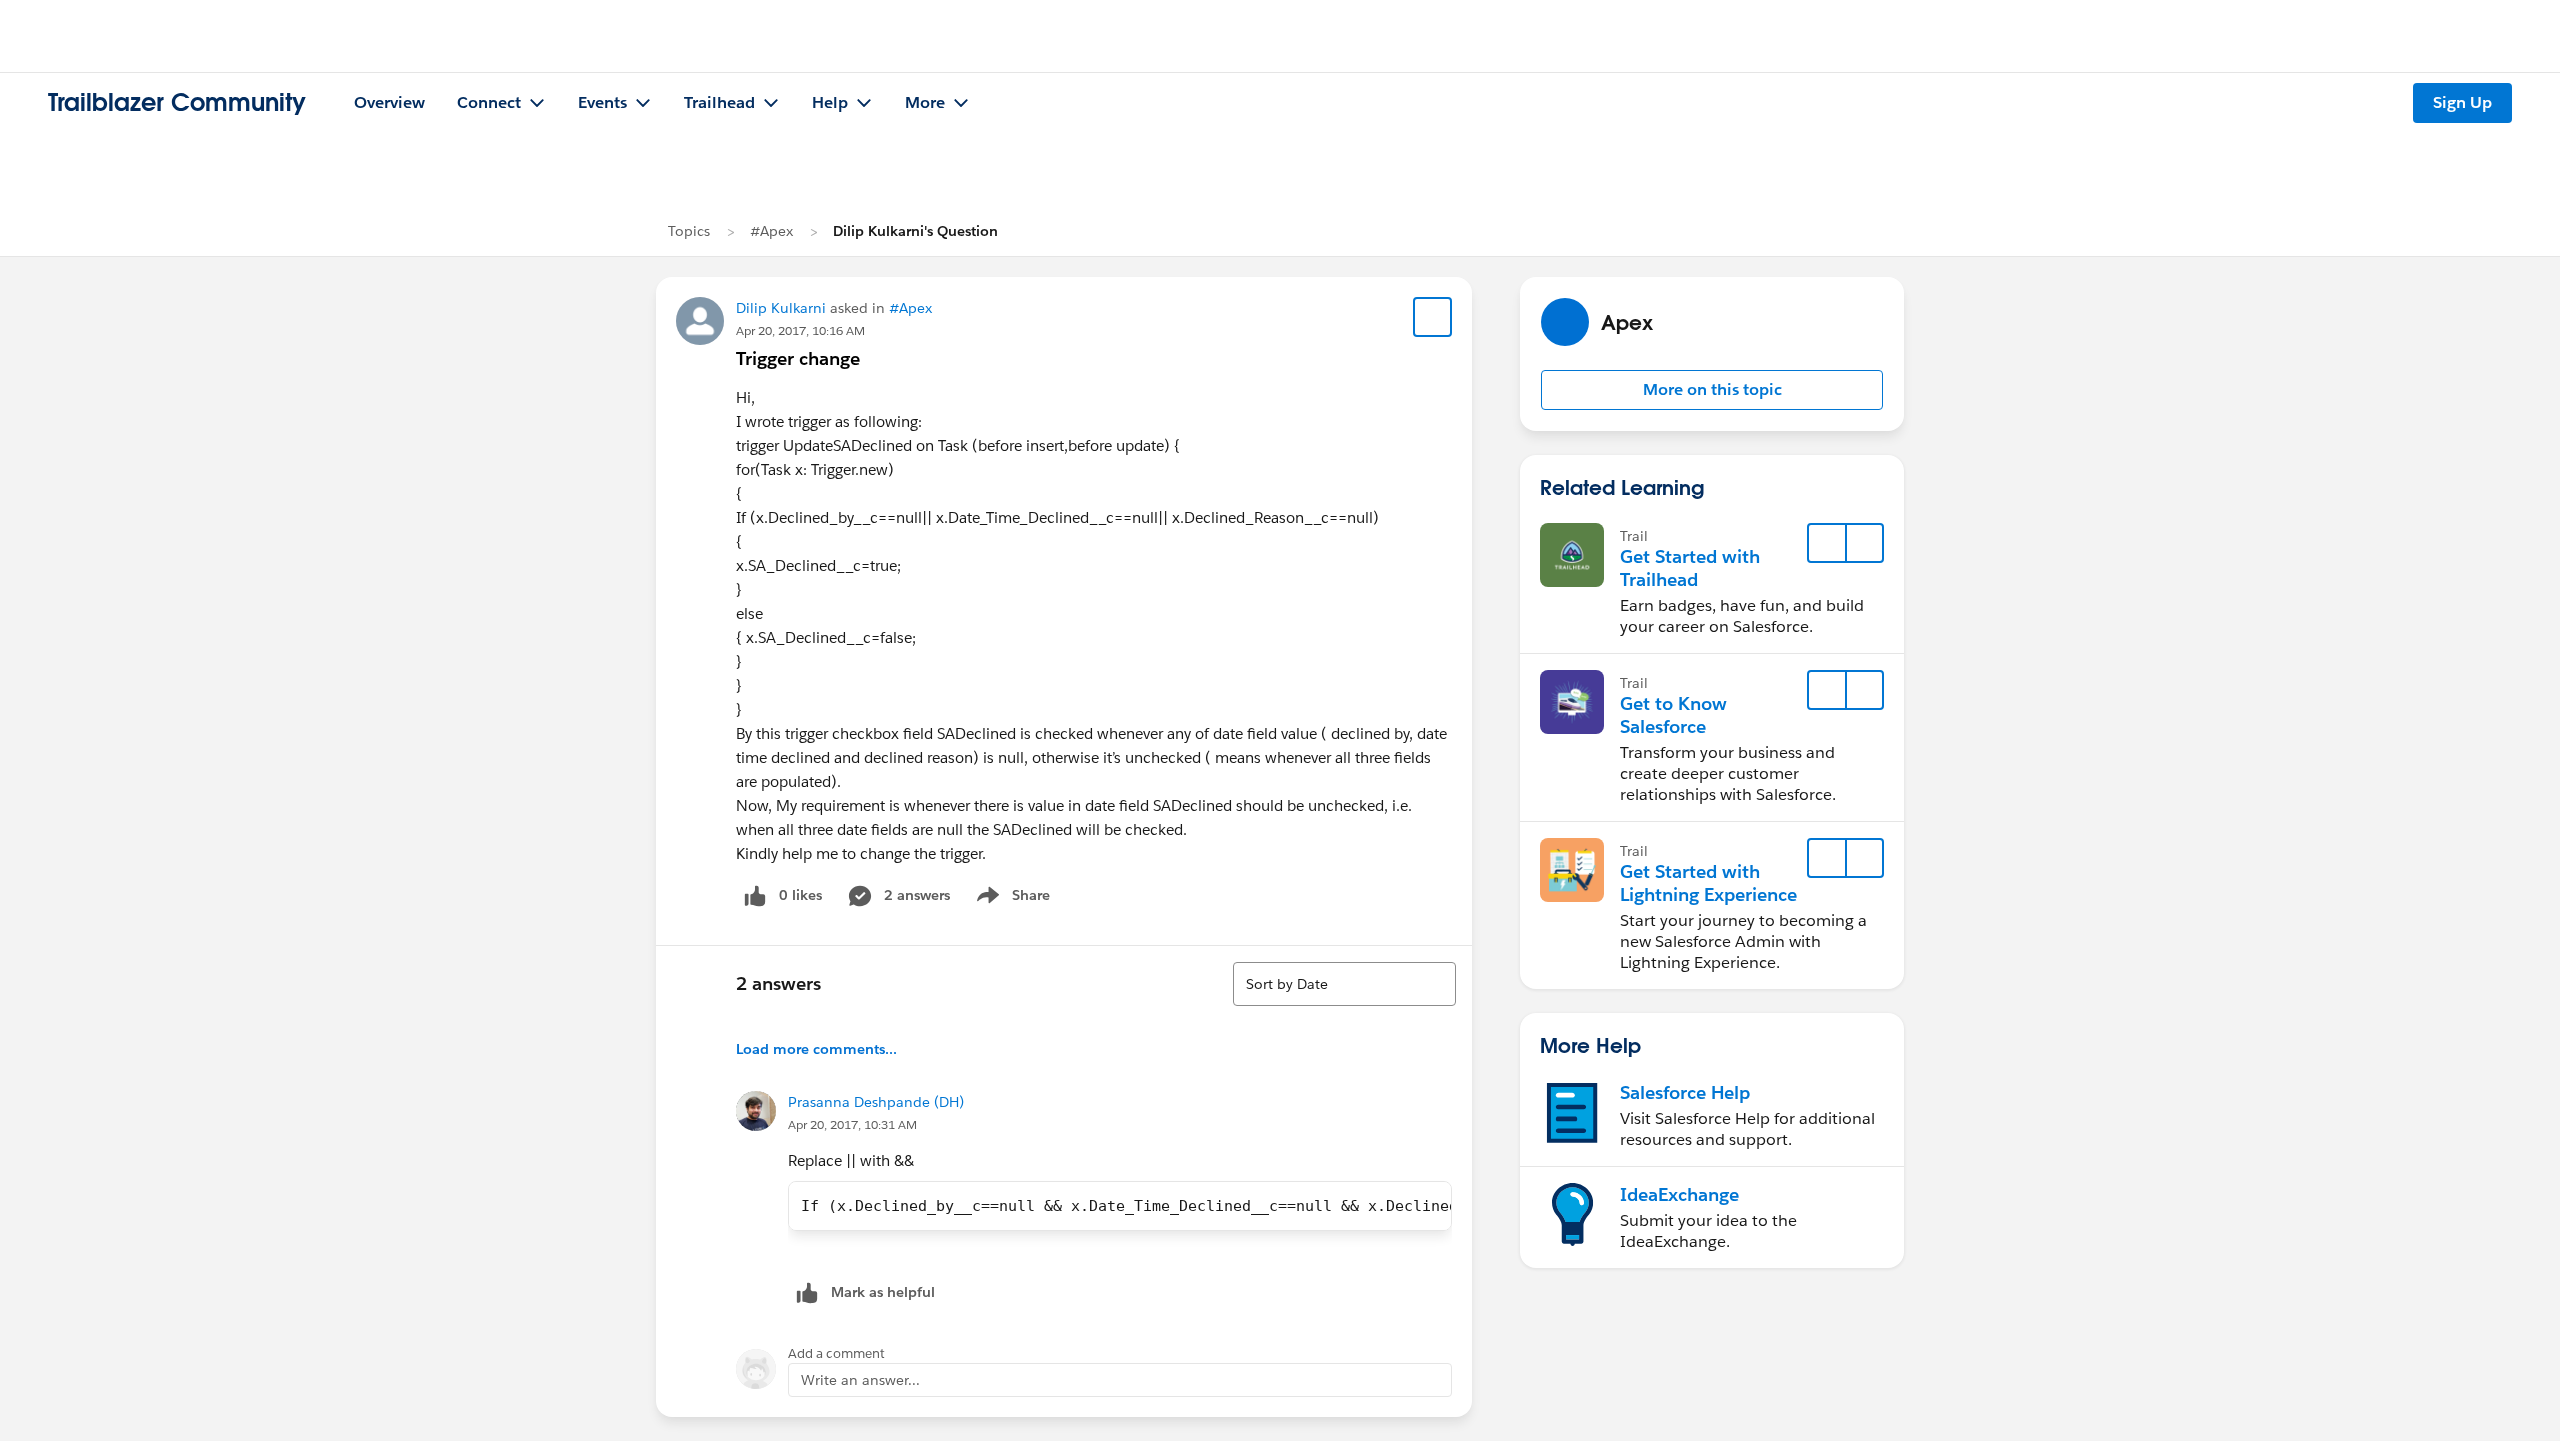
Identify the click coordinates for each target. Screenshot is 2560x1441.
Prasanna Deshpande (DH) (876, 1102)
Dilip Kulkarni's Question (915, 231)
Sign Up (2462, 102)
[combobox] (1344, 984)
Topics (689, 231)
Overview (389, 102)
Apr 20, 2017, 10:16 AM (800, 330)
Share (1010, 899)
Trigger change (798, 358)
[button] (1712, 390)
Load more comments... (816, 1049)
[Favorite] (1433, 317)
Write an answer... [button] (860, 1380)
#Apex (771, 231)
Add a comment (836, 1353)
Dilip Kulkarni (781, 308)
